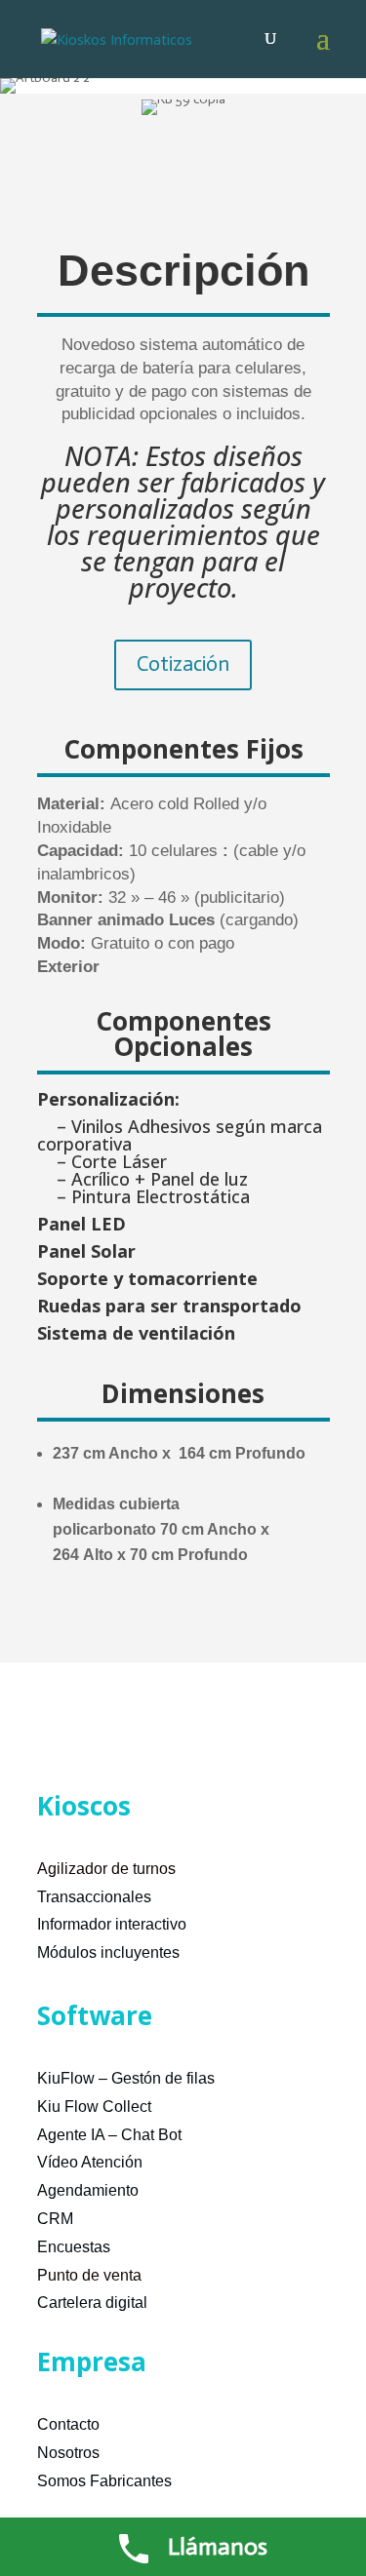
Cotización (183, 664)
